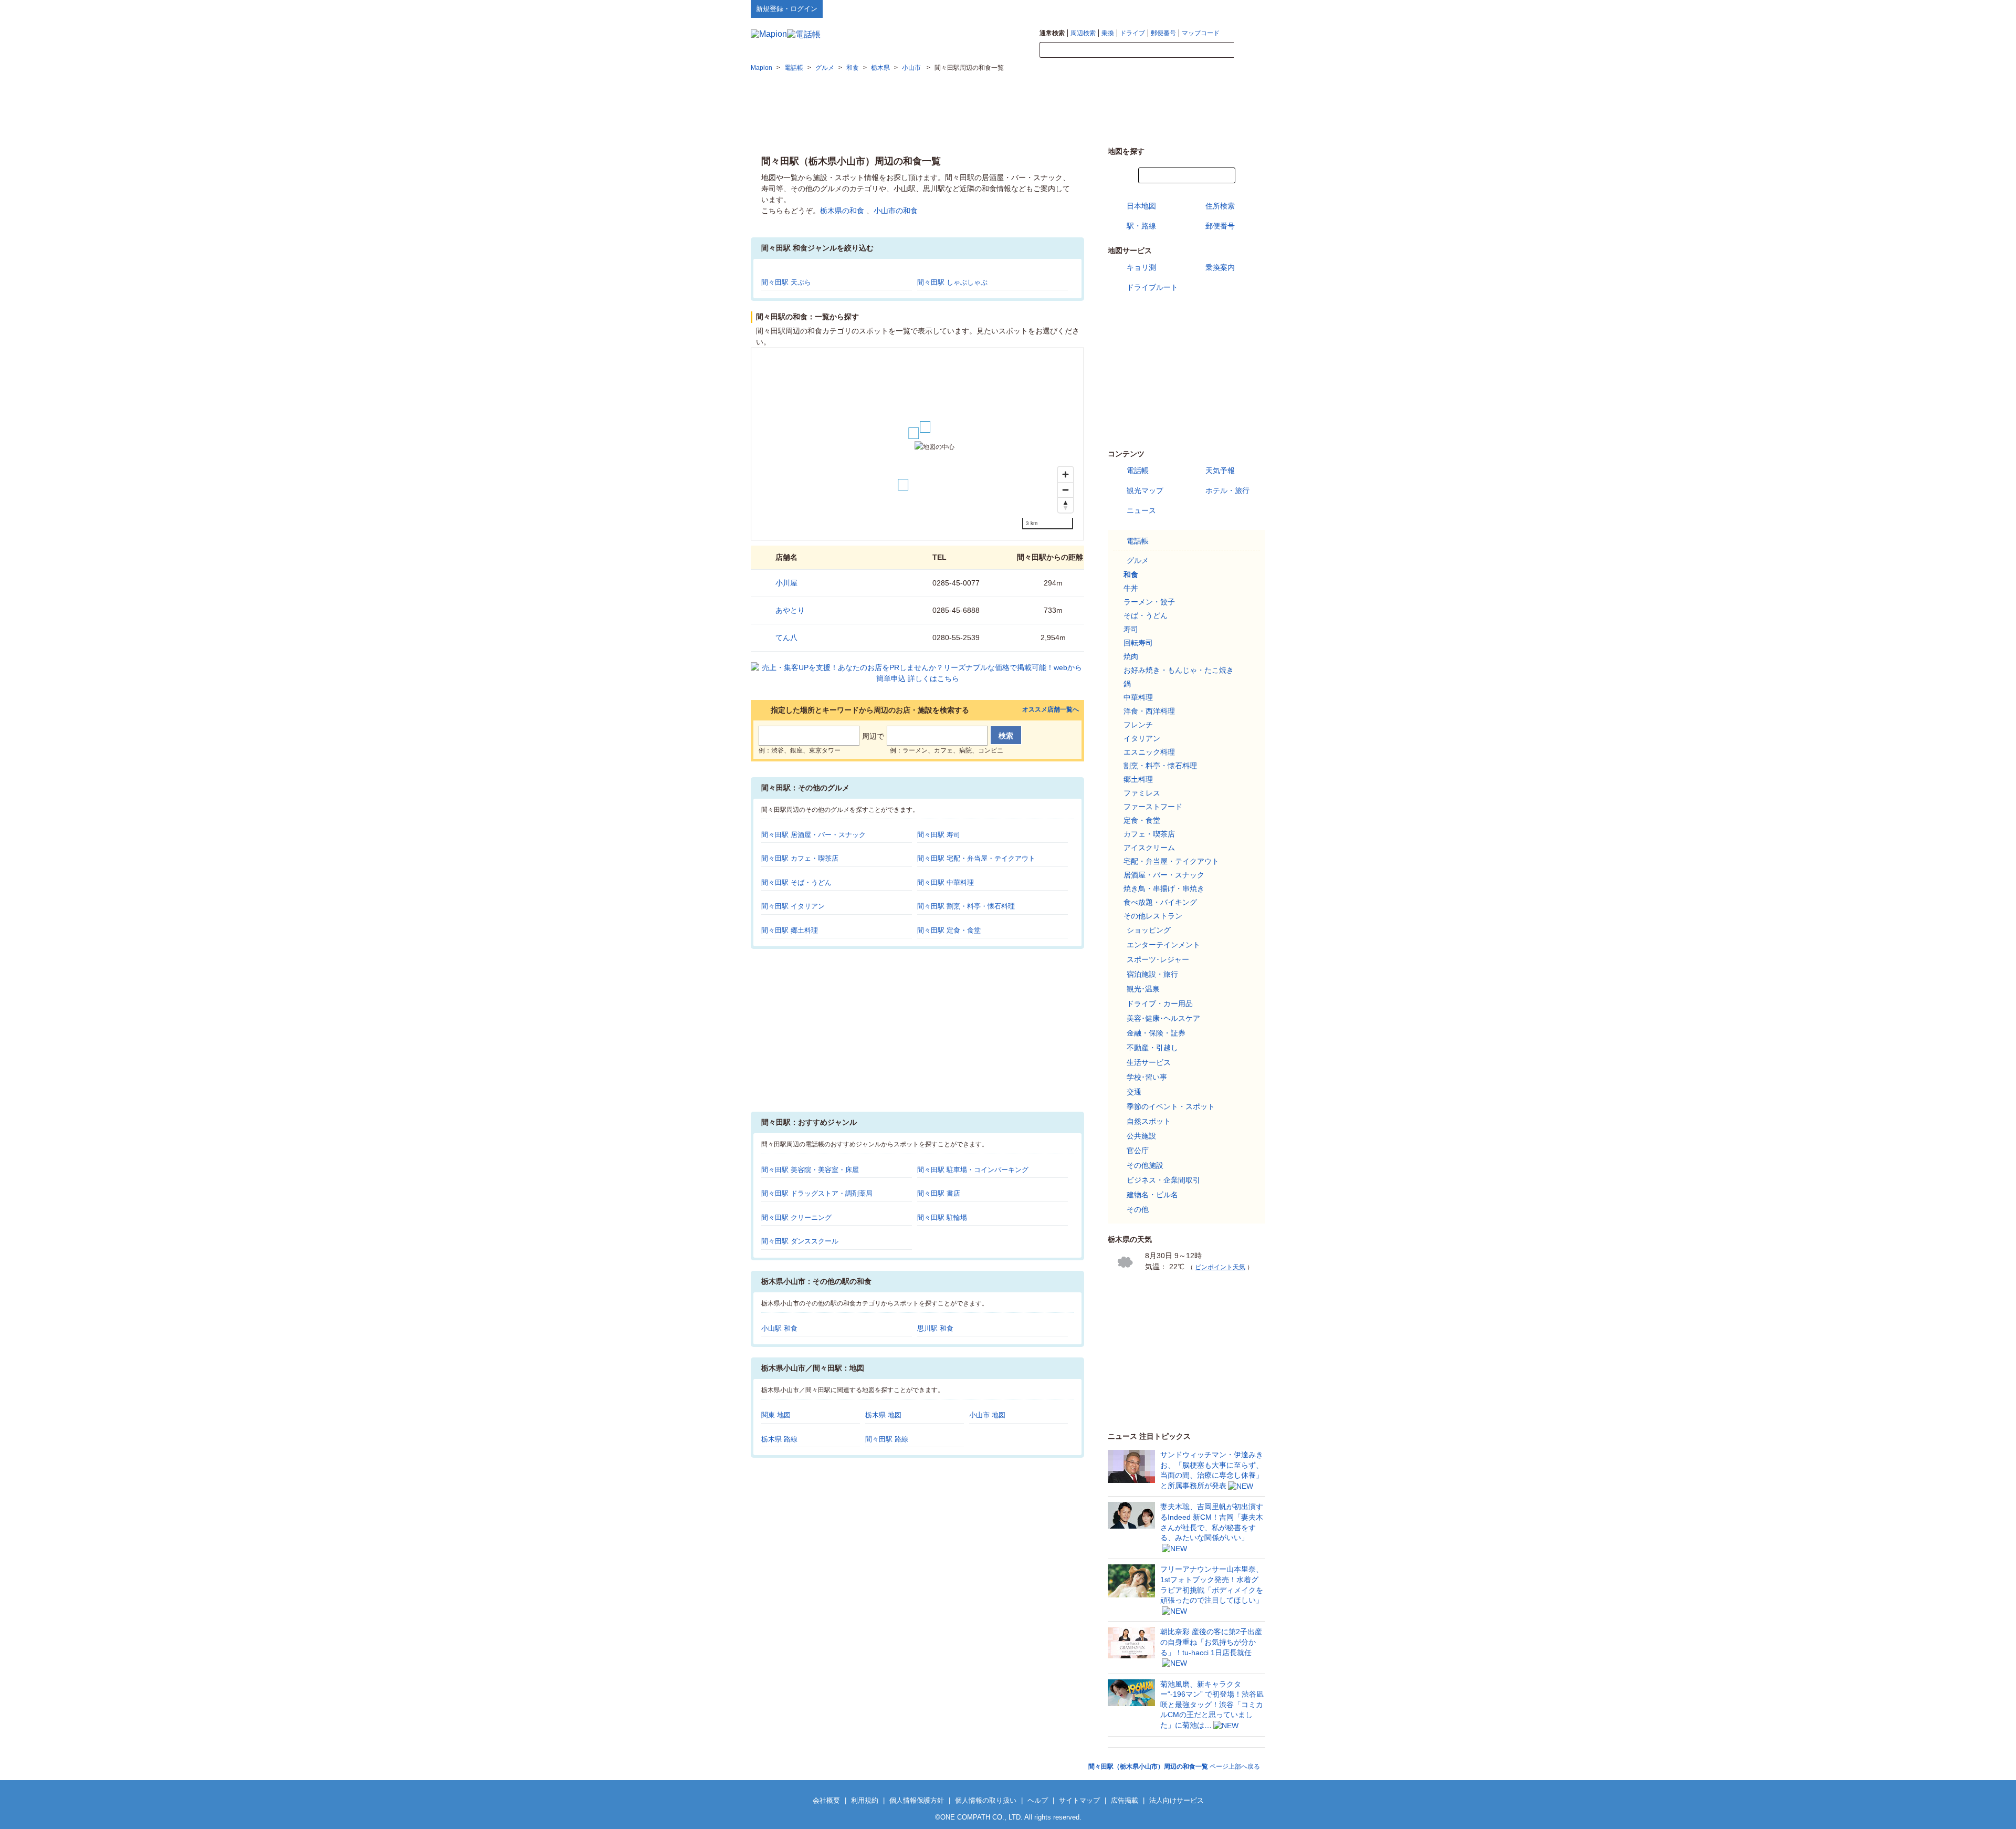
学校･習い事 (1147, 1077)
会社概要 (826, 1800)
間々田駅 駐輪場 (942, 1217)
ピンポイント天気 (1220, 1267)
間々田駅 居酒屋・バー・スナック (813, 835)
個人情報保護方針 (917, 1800)
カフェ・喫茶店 (1149, 834)
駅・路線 (1141, 226)
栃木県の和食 (842, 211)
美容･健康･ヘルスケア (1163, 1018)
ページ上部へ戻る (1174, 1767)
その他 (1138, 1209)
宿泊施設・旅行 (1152, 974)
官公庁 (1138, 1151)
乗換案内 (1220, 267)
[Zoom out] (1065, 490)
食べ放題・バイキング (1160, 902)
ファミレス (1142, 793)
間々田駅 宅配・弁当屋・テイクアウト (976, 858)
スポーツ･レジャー (1158, 959)
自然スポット (1149, 1121)
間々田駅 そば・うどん (796, 882)
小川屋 (786, 583)
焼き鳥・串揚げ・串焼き (1164, 889)
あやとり (790, 610)
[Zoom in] (1065, 474)
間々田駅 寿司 (939, 835)
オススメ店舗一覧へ (1051, 710)
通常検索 (1052, 33)
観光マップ (1145, 490)
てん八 (786, 637)
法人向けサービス (1177, 1800)
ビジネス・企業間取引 (1163, 1180)
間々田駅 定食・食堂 (949, 930)
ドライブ (1132, 33)
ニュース (1141, 510)
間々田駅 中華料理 (946, 882)
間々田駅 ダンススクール (800, 1241)
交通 (1134, 1092)
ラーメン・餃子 (1149, 602)
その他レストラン (1153, 916)
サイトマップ (1248, 8)
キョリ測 (1141, 267)
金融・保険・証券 (1156, 1033)
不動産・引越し (1152, 1048)
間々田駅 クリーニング (796, 1217)
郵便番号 (1163, 33)
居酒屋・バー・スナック (1164, 875)
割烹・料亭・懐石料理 (1160, 766)
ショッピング (1149, 930)
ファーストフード (1153, 807)
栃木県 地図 (883, 1415)
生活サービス (1149, 1062)
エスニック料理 (1149, 752)
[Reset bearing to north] (1065, 505)
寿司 (1131, 629)
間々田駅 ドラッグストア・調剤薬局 (817, 1193)
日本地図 (1141, 206)
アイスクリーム (1149, 848)
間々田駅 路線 (887, 1439)
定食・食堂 (1142, 820)
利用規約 (865, 1800)
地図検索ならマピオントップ (1162, 8)
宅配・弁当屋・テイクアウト (1171, 861)
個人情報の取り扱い (986, 1800)
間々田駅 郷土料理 (790, 930)
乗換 (1108, 33)
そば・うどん (1146, 615)
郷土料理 (1138, 779)
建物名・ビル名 (1152, 1195)
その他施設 (1145, 1165)
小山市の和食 (896, 211)
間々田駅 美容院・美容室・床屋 (810, 1170)
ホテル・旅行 (1227, 490)
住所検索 (1220, 206)
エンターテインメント (1163, 945)
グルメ (1138, 560)
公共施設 (1141, 1136)
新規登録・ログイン (787, 9)
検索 (1249, 50)
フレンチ (1138, 725)
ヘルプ (1215, 8)
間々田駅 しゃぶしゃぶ (952, 282)
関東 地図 (776, 1415)
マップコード (1201, 33)
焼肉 (1131, 656)
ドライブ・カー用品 (1160, 1004)
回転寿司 (1138, 643)
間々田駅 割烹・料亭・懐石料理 (966, 906)
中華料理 (1138, 697)
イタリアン (1142, 738)
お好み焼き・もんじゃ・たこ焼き (1179, 670)
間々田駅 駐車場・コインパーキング (973, 1170)
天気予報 (1220, 471)
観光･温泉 (1143, 989)
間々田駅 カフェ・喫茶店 (800, 858)
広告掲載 (1125, 1800)
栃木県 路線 (779, 1439)
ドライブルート (1152, 287)
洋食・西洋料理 (1149, 711)
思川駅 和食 (935, 1328)
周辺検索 (1083, 33)
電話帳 (1138, 471)
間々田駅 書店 (939, 1193)
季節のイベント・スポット (1171, 1106)
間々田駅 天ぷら (786, 282)
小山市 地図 (987, 1415)
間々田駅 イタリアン (793, 906)
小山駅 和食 (779, 1328)
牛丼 (1131, 588)
